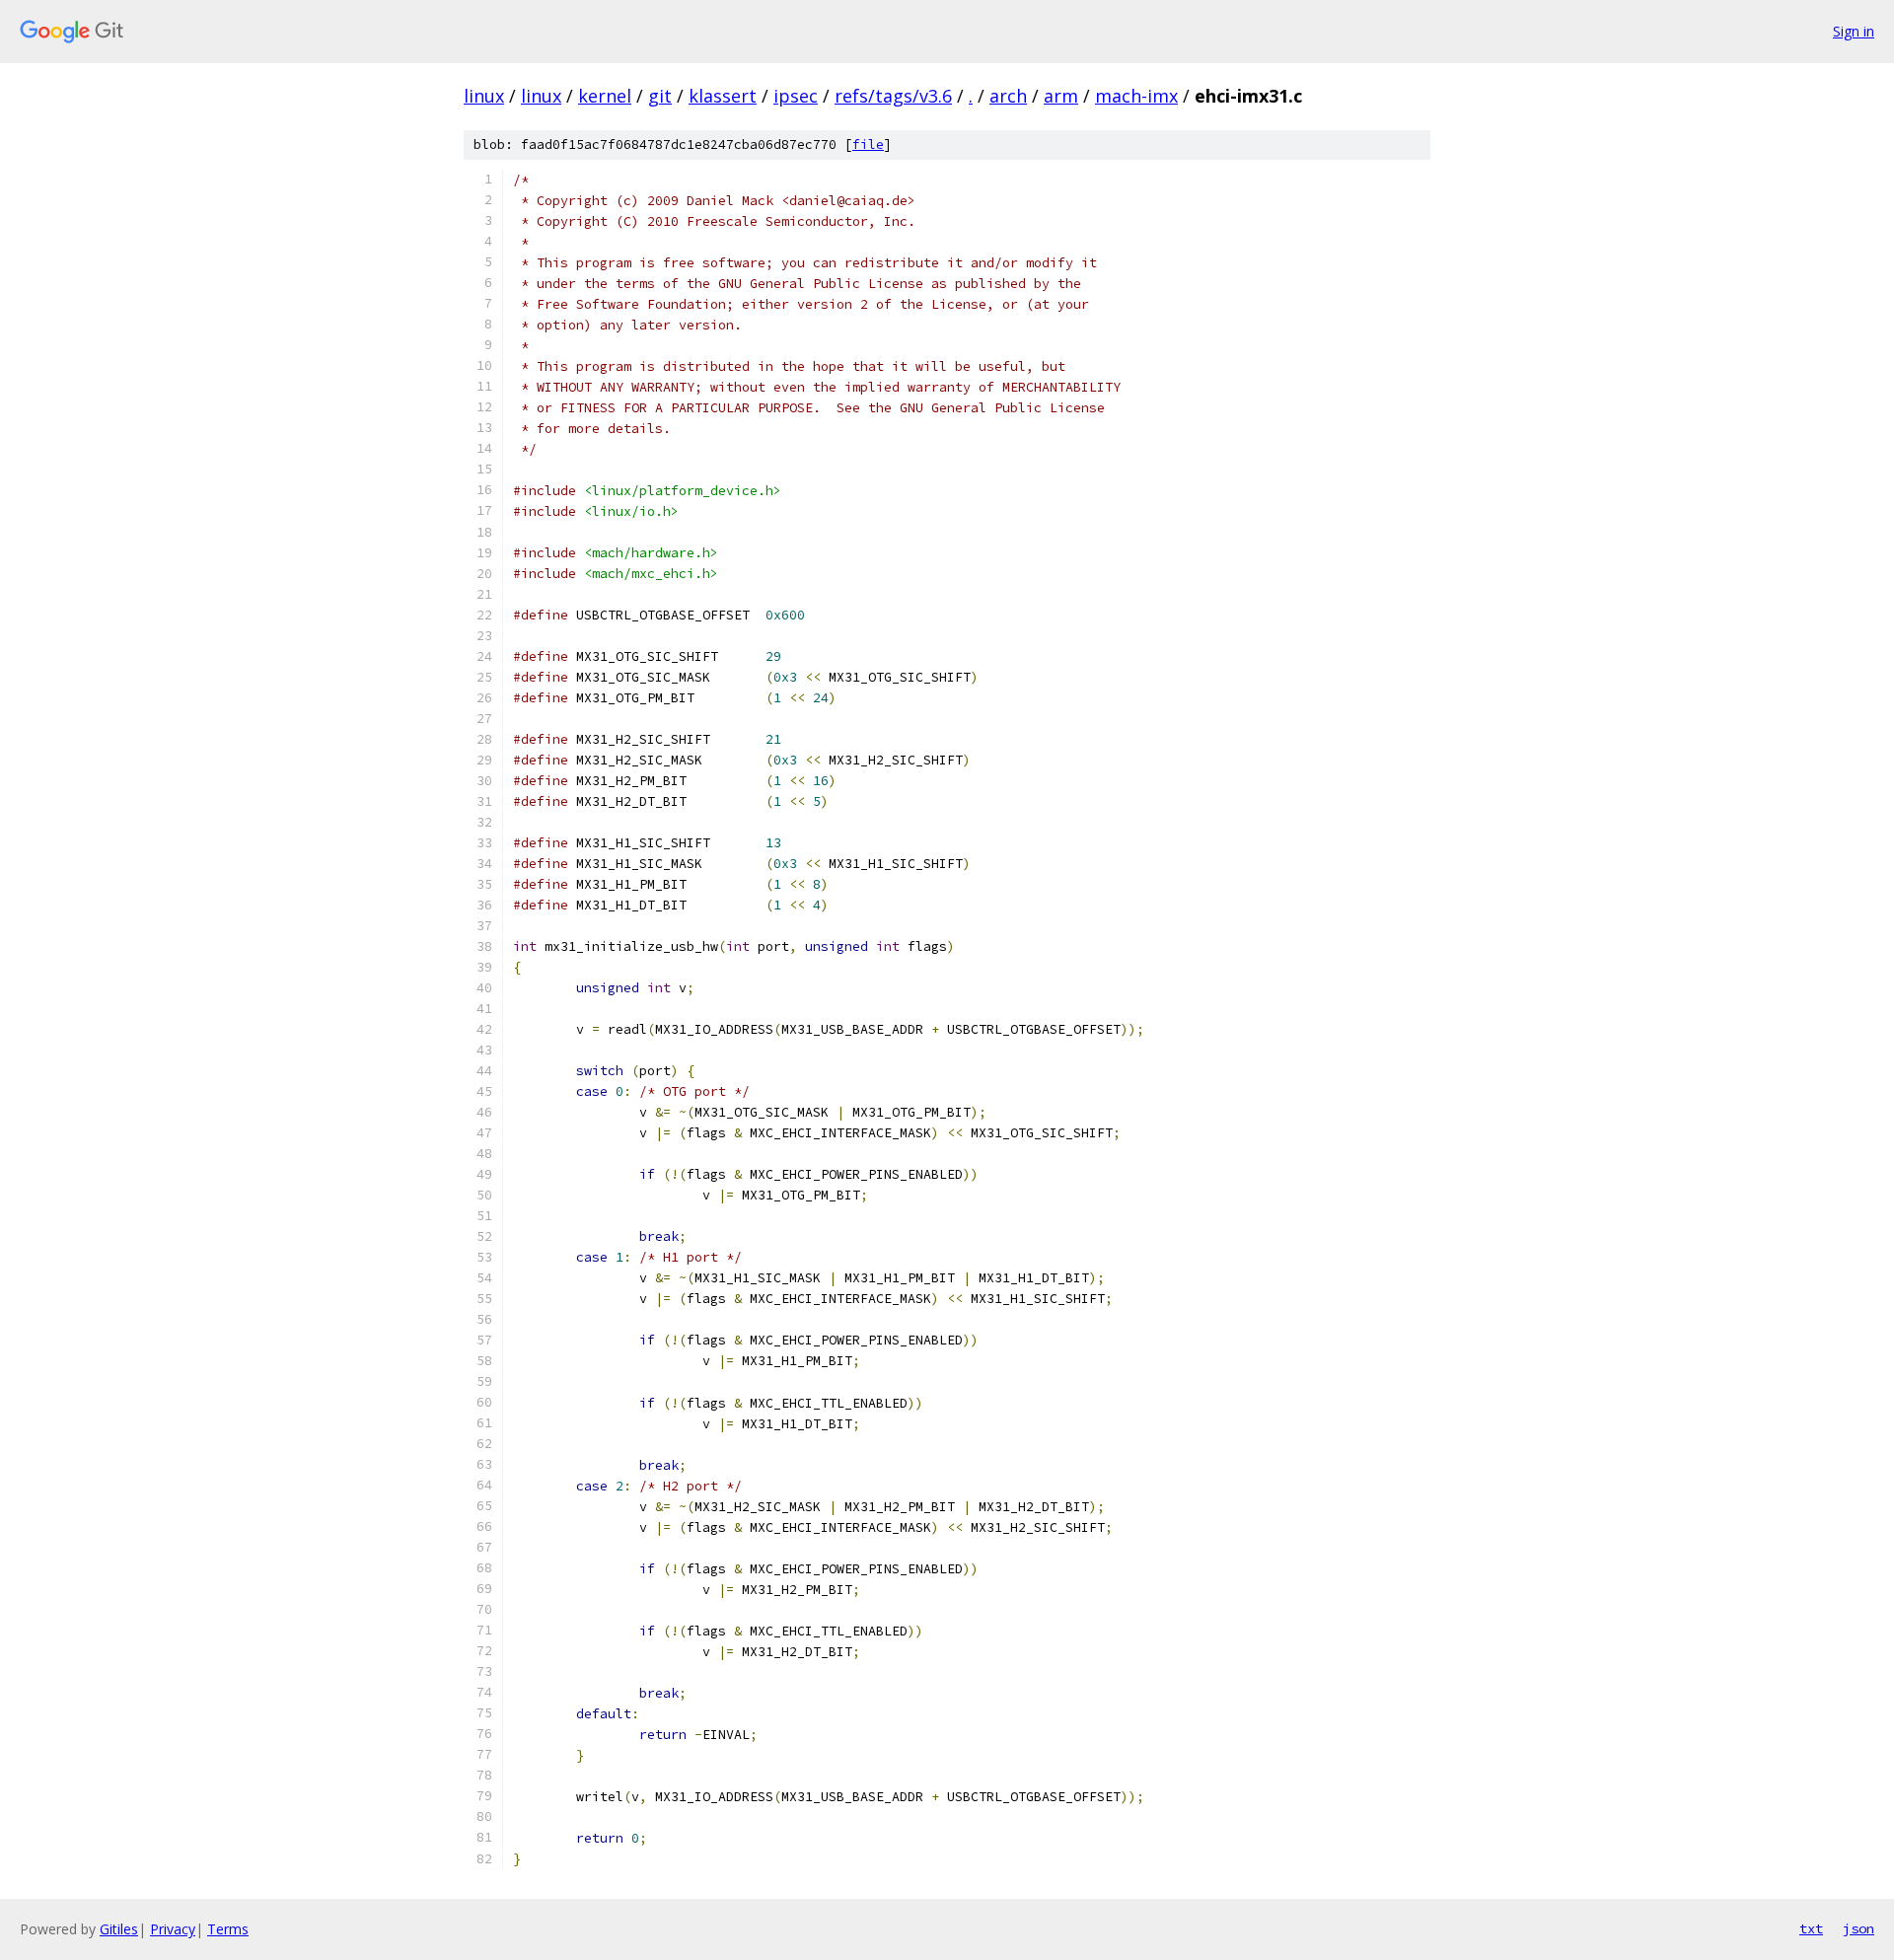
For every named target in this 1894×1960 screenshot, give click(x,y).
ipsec (796, 96)
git (660, 96)
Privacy (173, 1929)
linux (484, 96)
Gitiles (119, 1929)
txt (1811, 1928)
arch (1008, 96)
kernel (605, 96)
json (1858, 1928)
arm (1061, 96)
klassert (723, 96)
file (868, 145)
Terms (228, 1929)
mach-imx (1136, 96)
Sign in (1854, 31)
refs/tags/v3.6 (893, 96)
